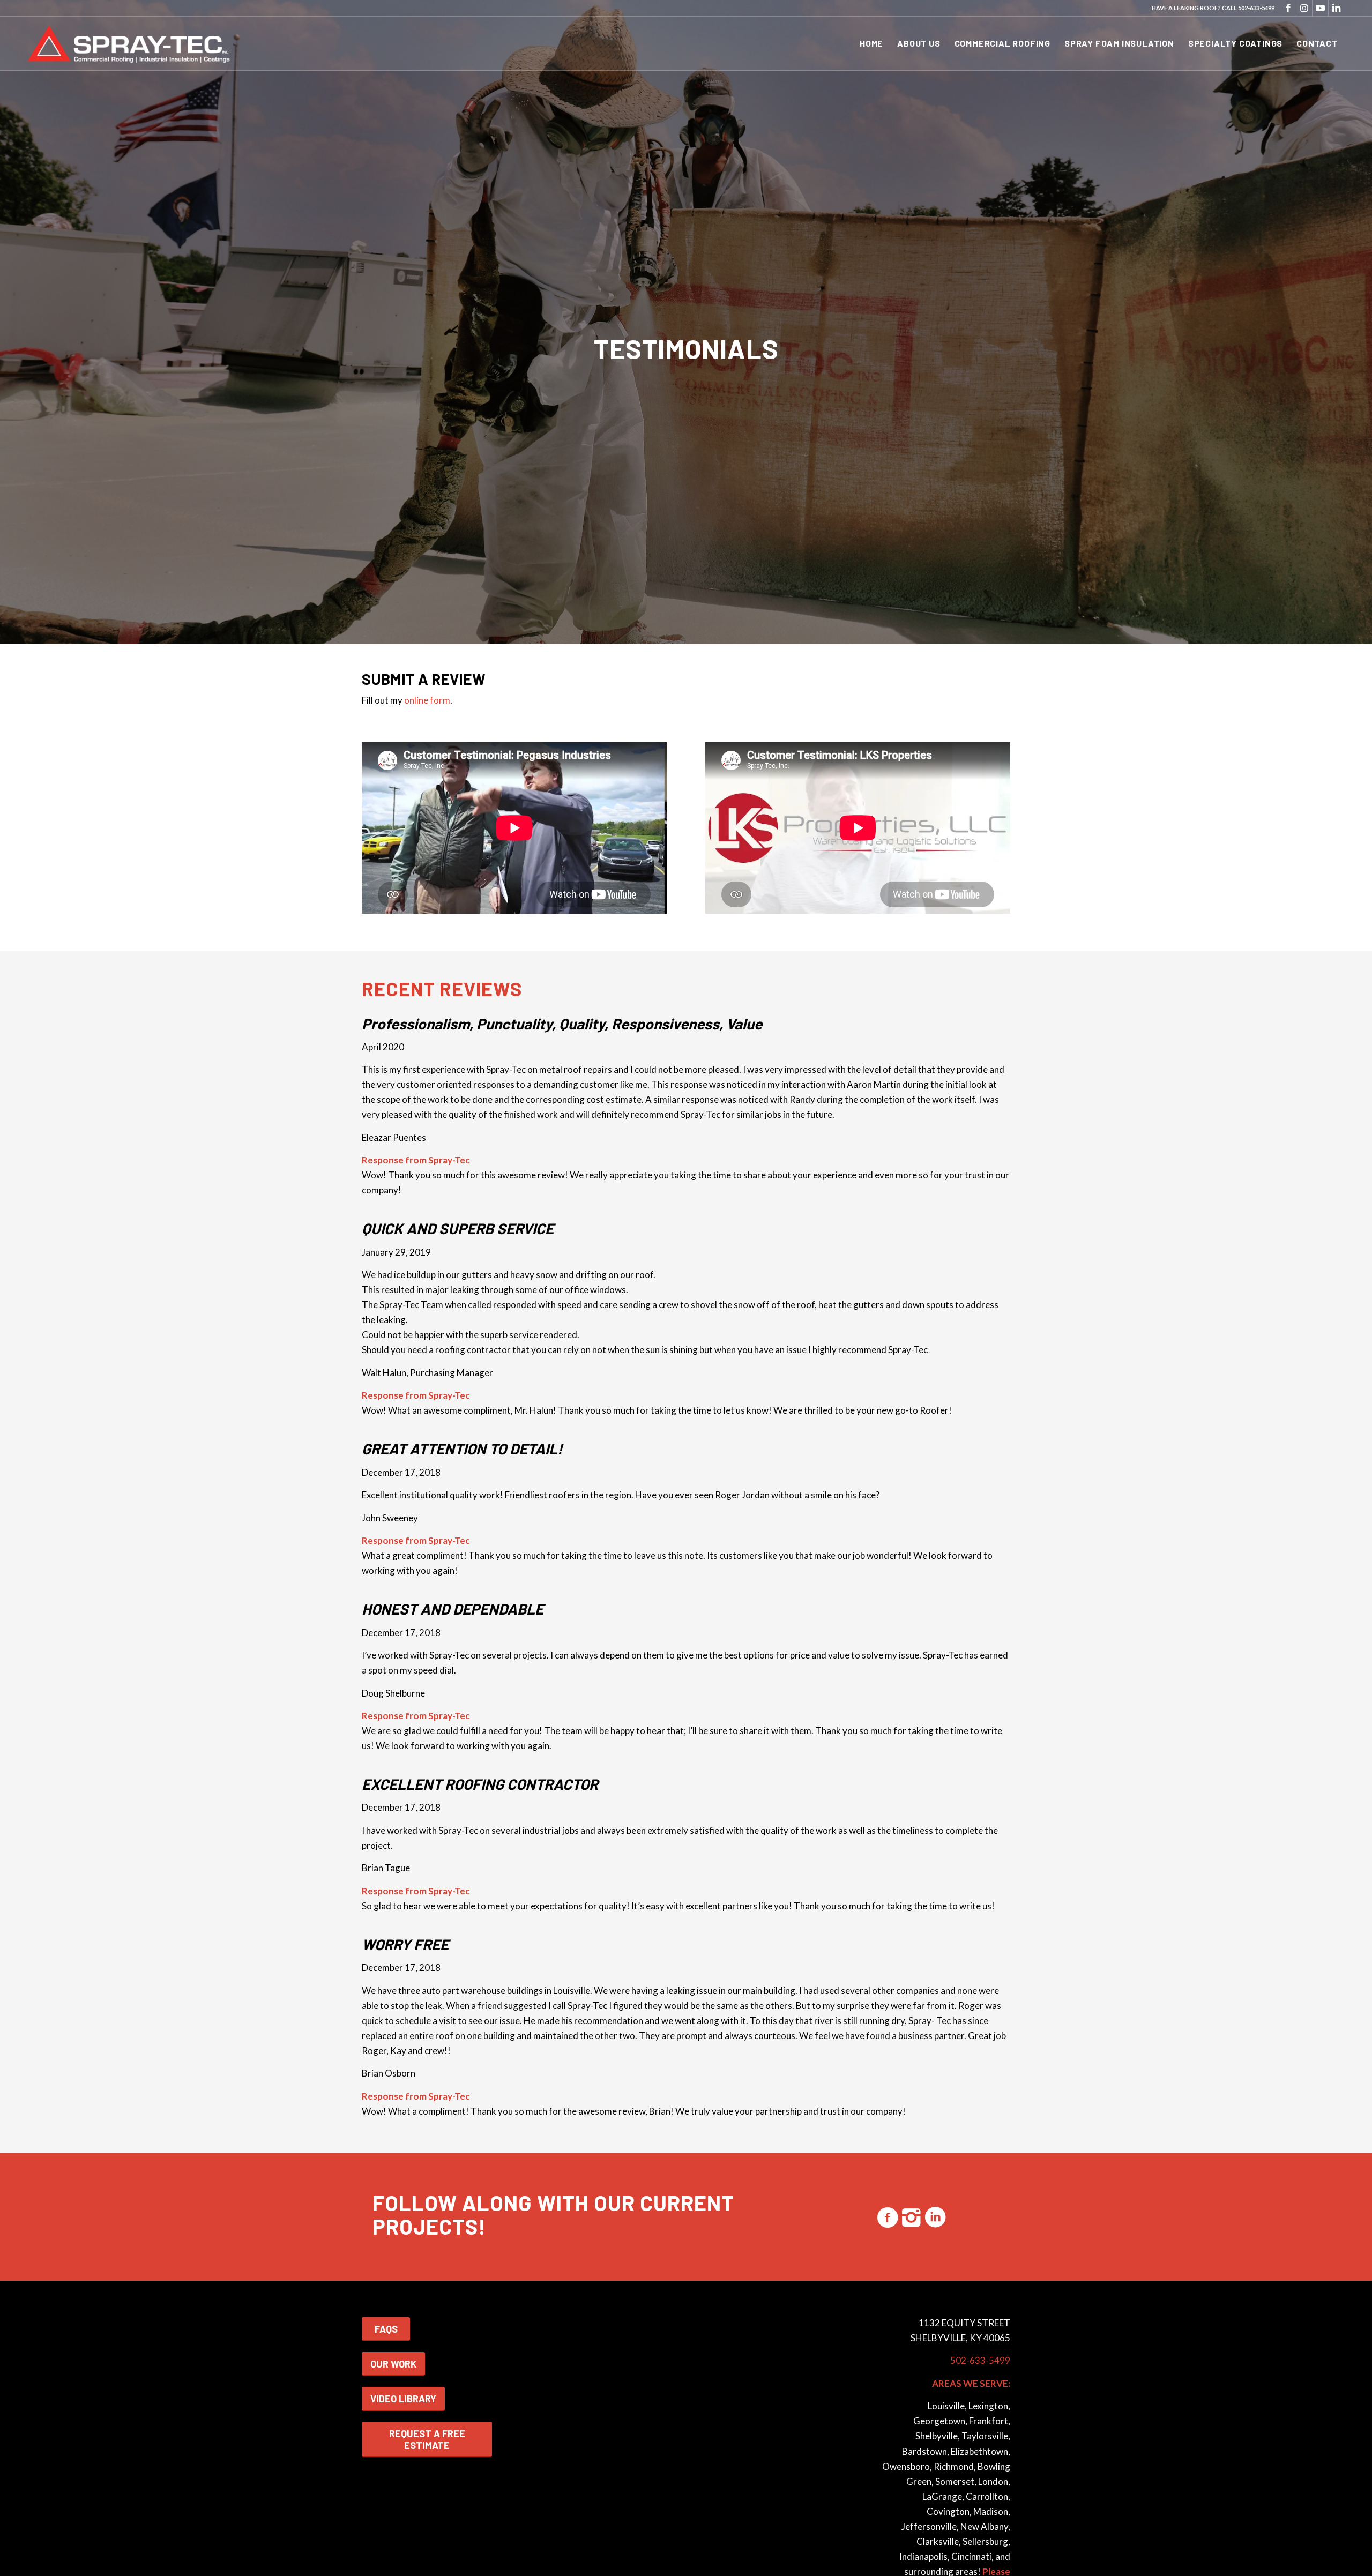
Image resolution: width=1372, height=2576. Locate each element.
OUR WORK (393, 2364)
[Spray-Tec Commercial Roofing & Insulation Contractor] (131, 43)
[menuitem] (871, 43)
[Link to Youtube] (1320, 8)
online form (427, 700)
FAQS (386, 2329)
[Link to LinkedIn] (1337, 8)
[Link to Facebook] (1288, 8)
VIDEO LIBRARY (403, 2399)
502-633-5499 (1256, 8)
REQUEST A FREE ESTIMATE (427, 2439)
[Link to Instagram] (1304, 8)
